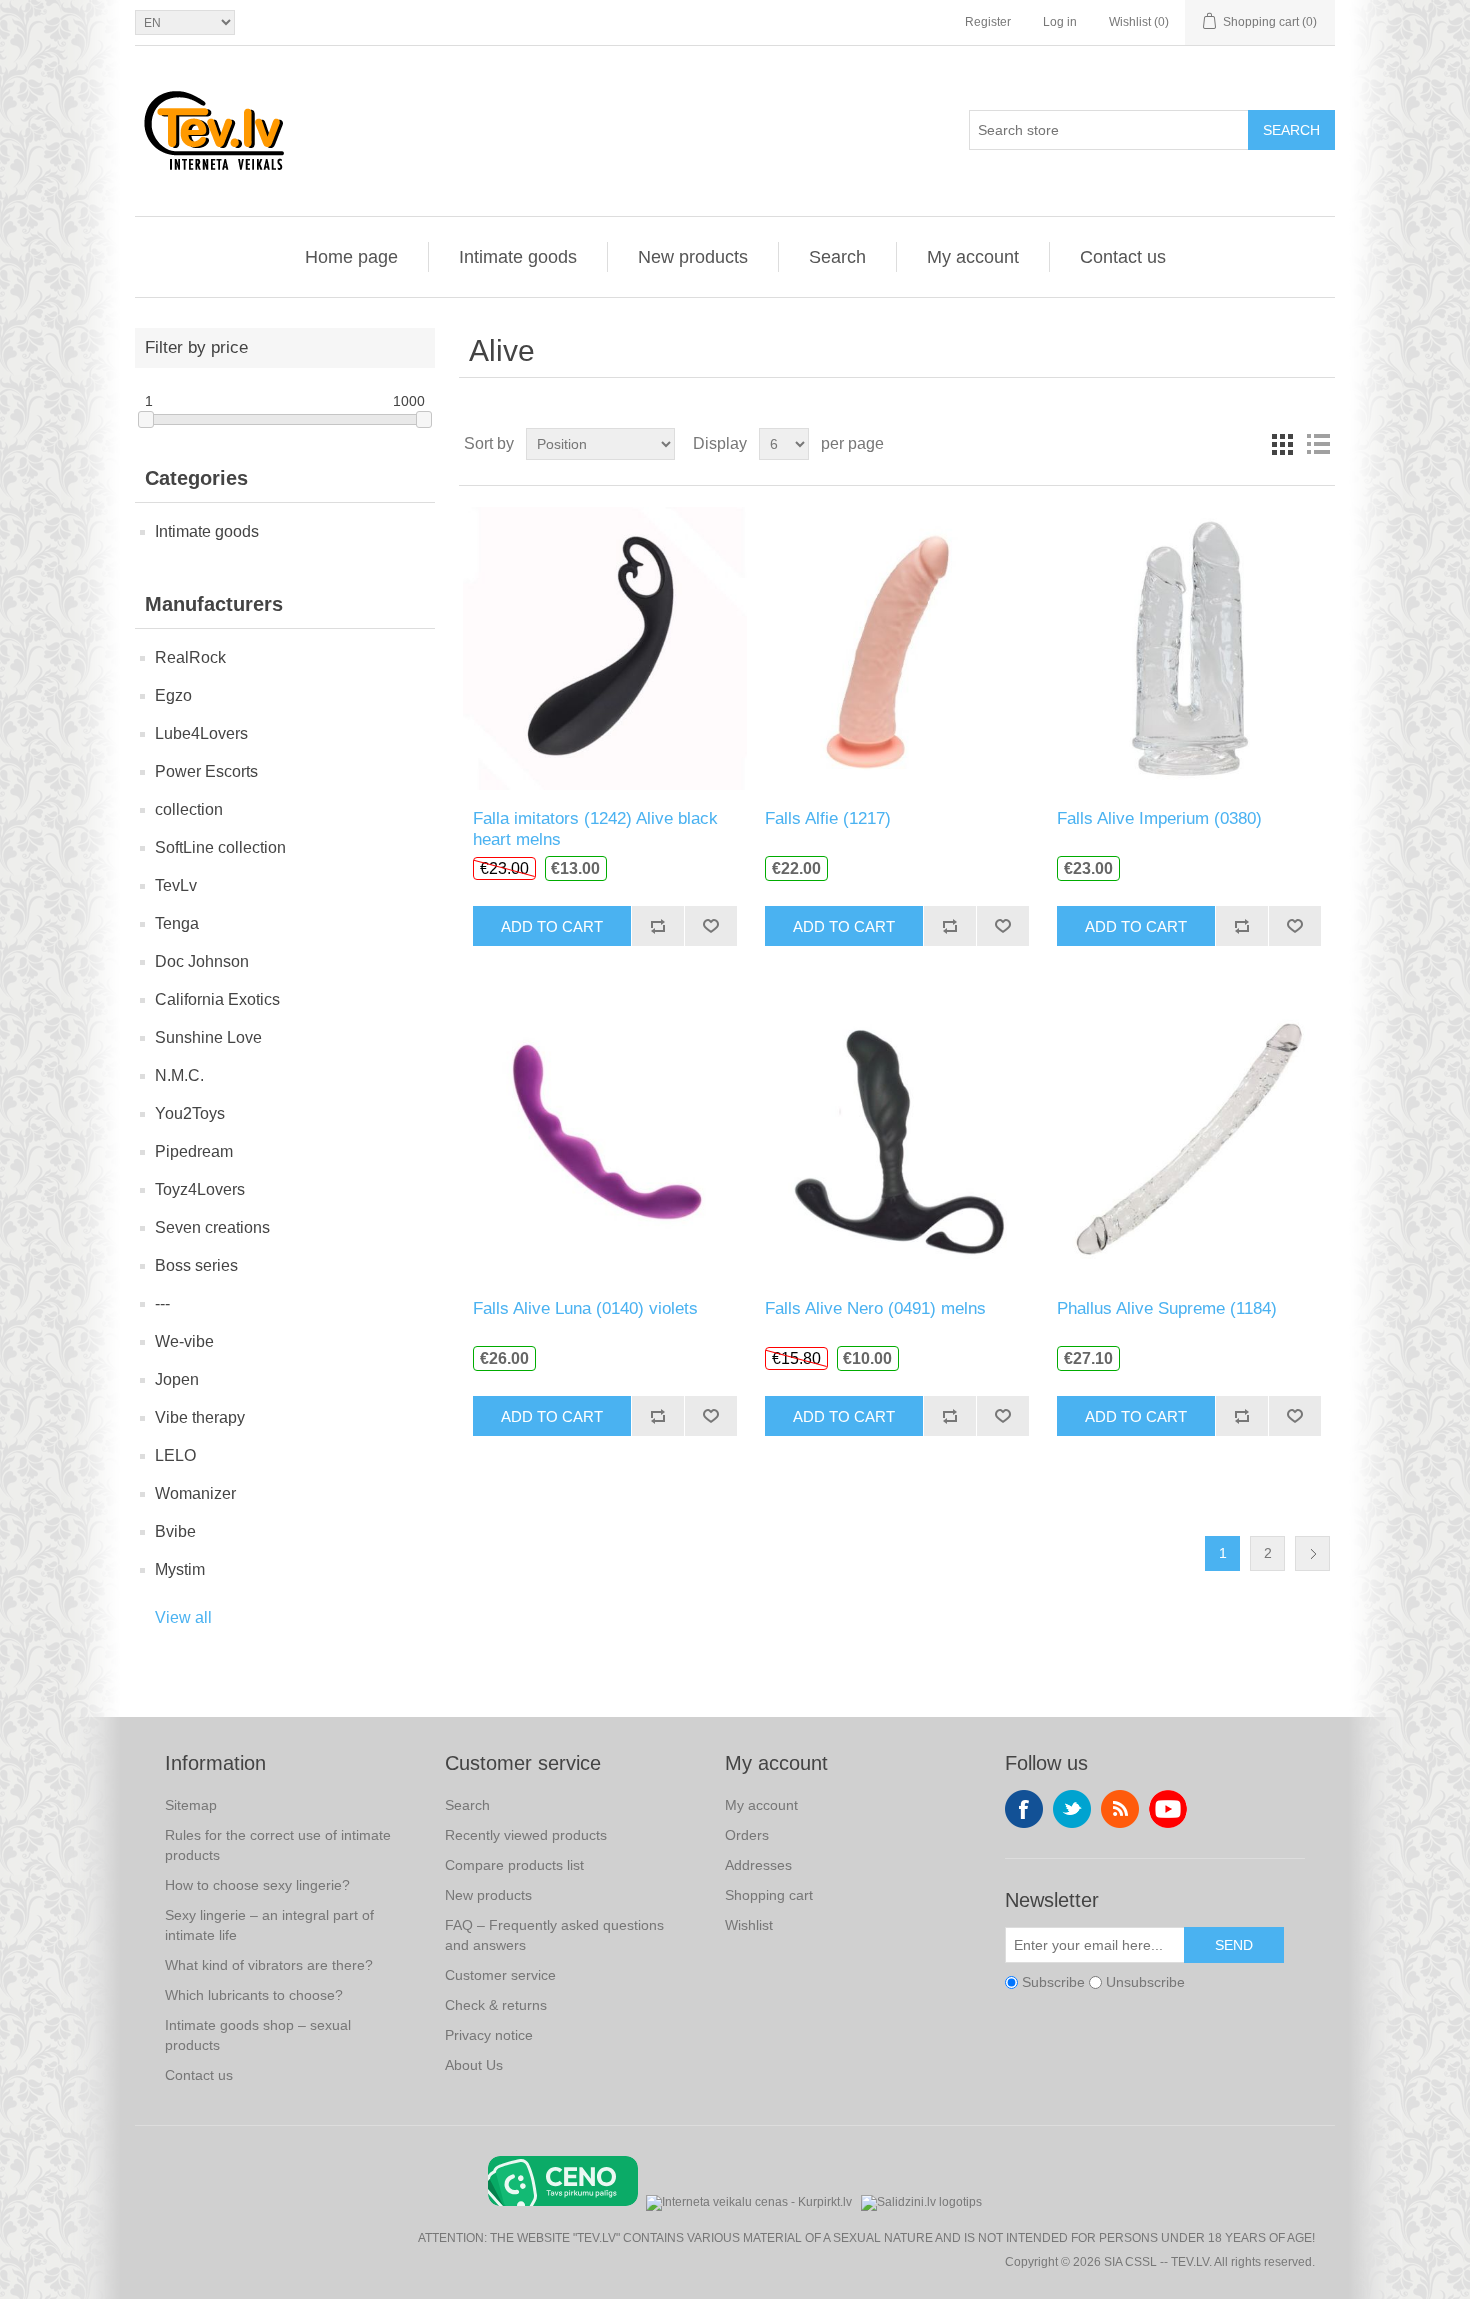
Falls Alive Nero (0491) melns (875, 1308)
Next (1312, 1553)
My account (973, 257)
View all (183, 1617)
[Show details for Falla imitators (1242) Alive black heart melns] (604, 647)
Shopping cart (769, 1895)
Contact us (1123, 257)
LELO (175, 1455)
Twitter (1072, 1809)
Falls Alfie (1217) (828, 818)
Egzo (173, 695)
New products (693, 257)
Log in (1060, 22)
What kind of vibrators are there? (269, 1965)
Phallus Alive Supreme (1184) (1167, 1308)
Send (1234, 1945)
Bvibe (175, 1531)
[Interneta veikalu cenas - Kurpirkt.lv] (749, 2200)
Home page (351, 257)
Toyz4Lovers (200, 1189)
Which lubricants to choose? (254, 1995)
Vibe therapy (200, 1417)
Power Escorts (206, 771)
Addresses (758, 1865)
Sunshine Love (208, 1037)
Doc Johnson (202, 961)
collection (189, 809)
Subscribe (1053, 1982)
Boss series (196, 1265)
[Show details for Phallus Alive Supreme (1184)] (1188, 1137)
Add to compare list (657, 926)
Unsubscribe (1145, 1982)
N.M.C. (179, 1075)
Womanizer (195, 1493)
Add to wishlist (710, 926)
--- (162, 1303)
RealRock (190, 657)
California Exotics (217, 999)
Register (988, 22)
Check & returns (496, 2005)
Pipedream (194, 1151)
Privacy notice (489, 2035)
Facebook (1024, 1809)
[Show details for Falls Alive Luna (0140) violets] (604, 1137)
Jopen (177, 1379)
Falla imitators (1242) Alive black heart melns (595, 828)
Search (1291, 130)
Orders (747, 1835)
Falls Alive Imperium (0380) (1159, 818)
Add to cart (552, 926)
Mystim (180, 1569)
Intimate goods (518, 257)
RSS (1120, 1809)
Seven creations (212, 1227)
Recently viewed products (526, 1835)
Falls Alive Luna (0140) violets (585, 1308)
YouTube (1168, 1809)
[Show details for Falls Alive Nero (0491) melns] (896, 1137)
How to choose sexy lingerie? (257, 1885)
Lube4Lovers (201, 733)
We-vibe (184, 1341)
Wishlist (749, 1925)
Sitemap (191, 1805)
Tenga (177, 923)
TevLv (176, 885)
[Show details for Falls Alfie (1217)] (896, 647)
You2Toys (190, 1113)
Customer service (500, 1975)
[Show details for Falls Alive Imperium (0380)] (1188, 647)
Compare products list (514, 1865)
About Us (474, 2065)
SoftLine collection (220, 847)
